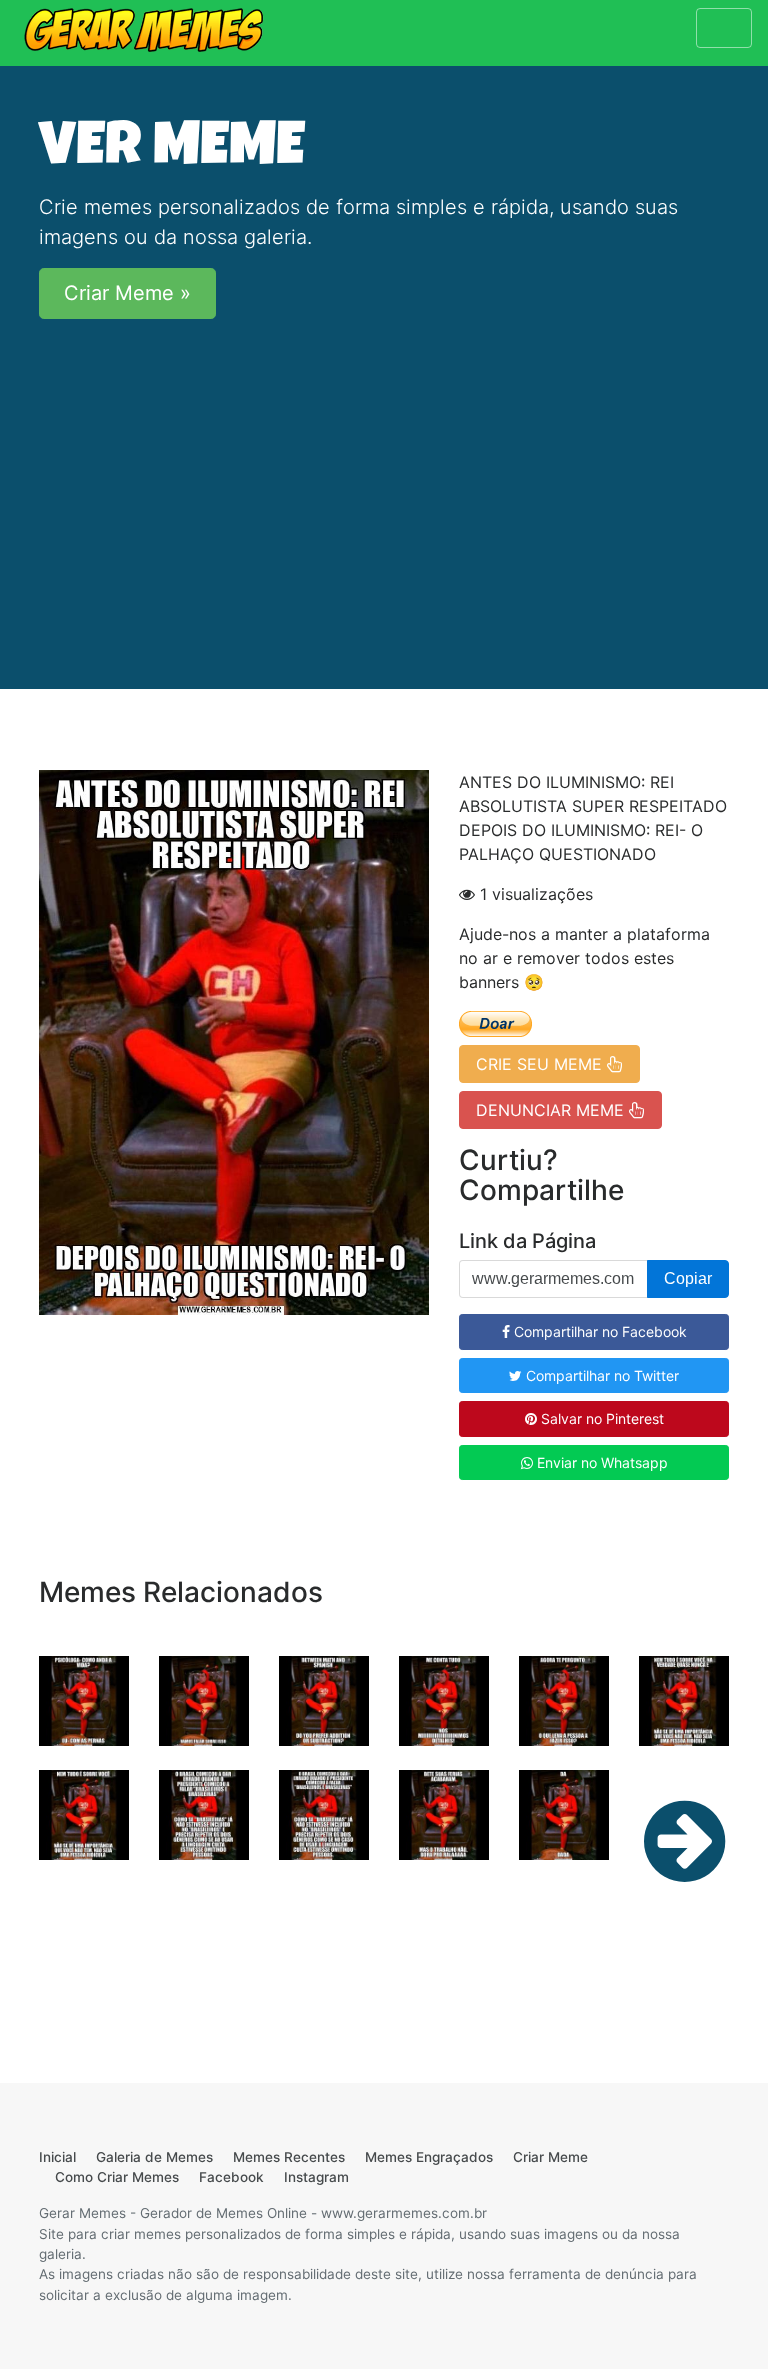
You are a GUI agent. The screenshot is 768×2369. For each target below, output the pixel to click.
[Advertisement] (384, 475)
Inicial (57, 2157)
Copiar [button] (688, 1278)
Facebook (231, 2177)
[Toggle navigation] (724, 28)
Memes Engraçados (429, 2157)
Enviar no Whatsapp (600, 1462)
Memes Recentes (289, 2157)
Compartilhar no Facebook (598, 1331)
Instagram (316, 2177)
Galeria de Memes (154, 2157)
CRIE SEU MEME (541, 1064)
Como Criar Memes (117, 2177)
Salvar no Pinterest (600, 1418)
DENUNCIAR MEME (552, 1110)
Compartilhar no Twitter (600, 1375)
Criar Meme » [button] (127, 293)
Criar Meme (550, 2157)
